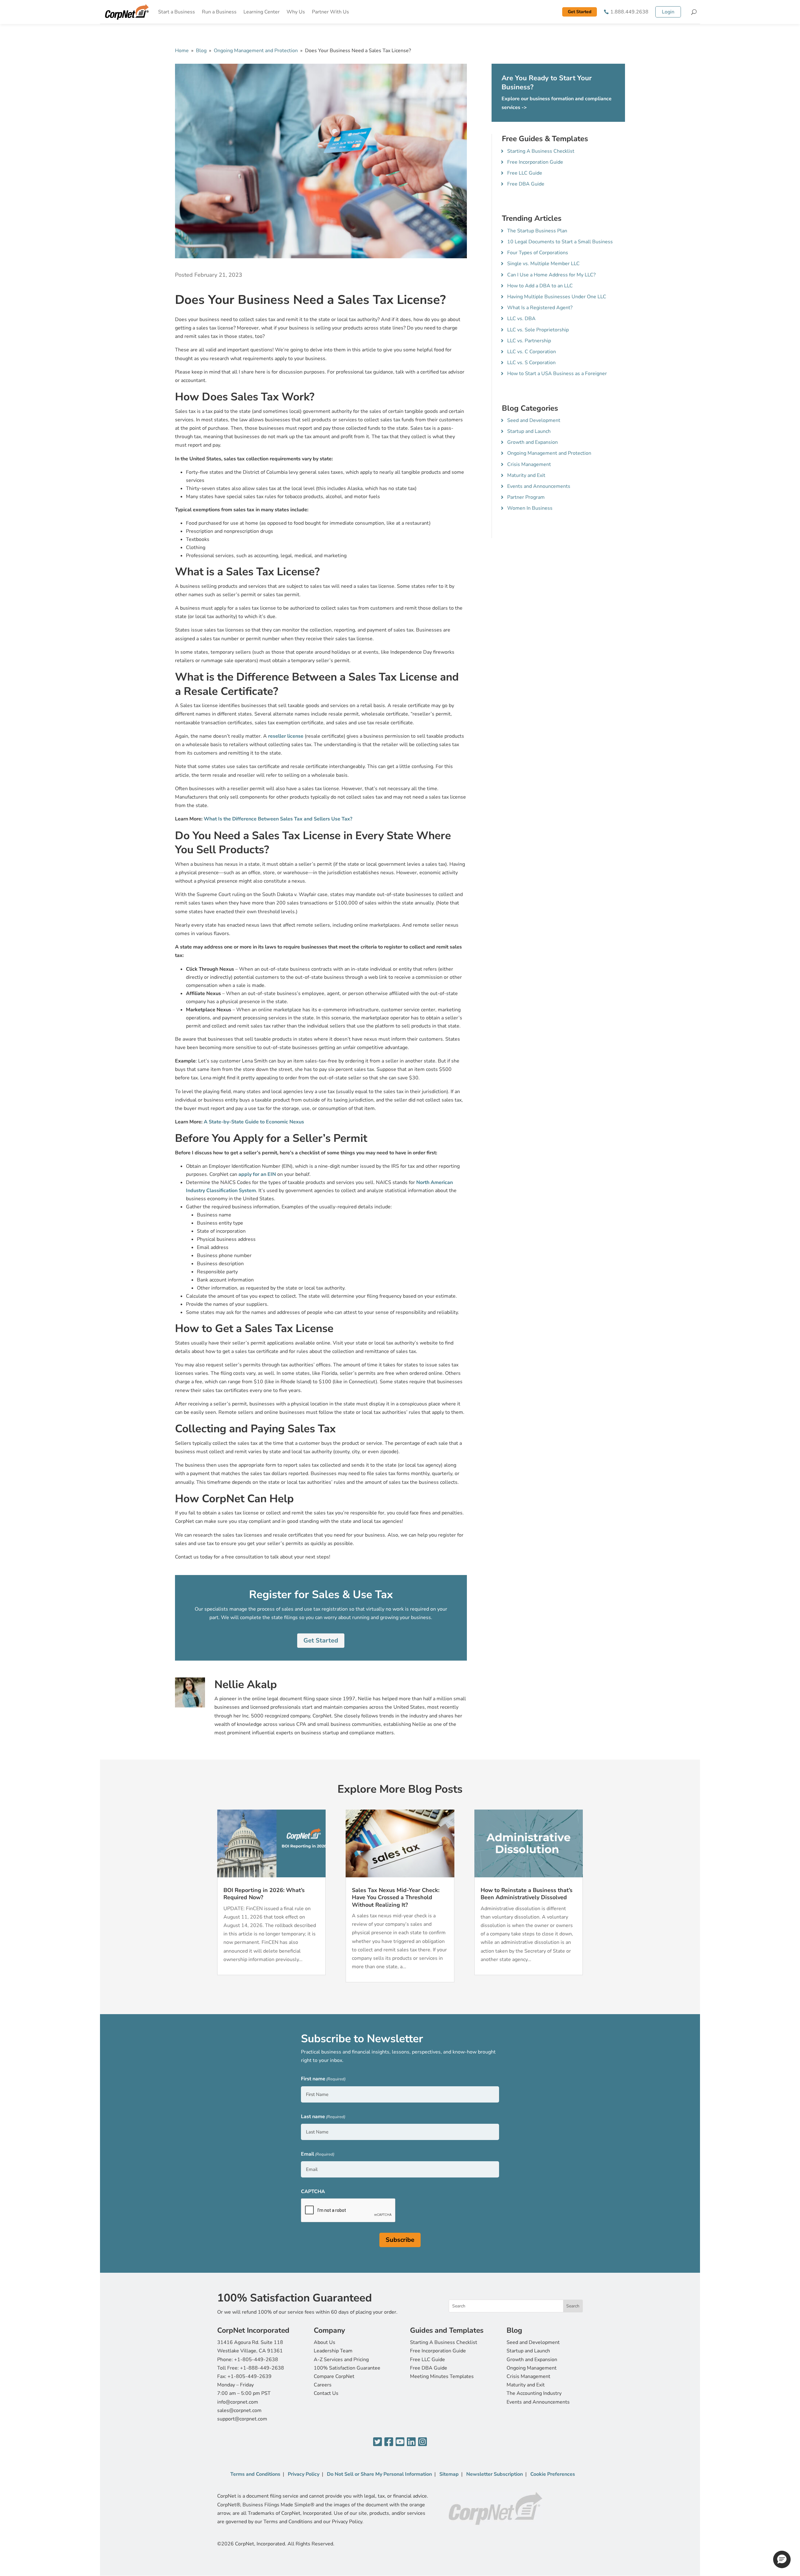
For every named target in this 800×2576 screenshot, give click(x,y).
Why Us (296, 12)
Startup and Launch (529, 431)
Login (668, 12)
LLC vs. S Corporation (531, 363)
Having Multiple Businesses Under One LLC (557, 297)
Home (182, 51)
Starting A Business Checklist (541, 151)
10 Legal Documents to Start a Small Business (560, 242)
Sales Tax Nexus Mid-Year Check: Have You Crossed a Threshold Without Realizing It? (396, 1897)
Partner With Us (330, 12)
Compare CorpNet (334, 2376)
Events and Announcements (539, 486)
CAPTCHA (313, 2192)
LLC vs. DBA (521, 319)
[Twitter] (377, 2442)
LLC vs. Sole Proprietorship (538, 330)
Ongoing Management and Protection (256, 51)
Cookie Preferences (553, 2474)
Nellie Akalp (246, 1684)
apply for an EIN (257, 1174)
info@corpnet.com (238, 2402)
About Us (325, 2342)
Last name (323, 2117)
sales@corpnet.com (239, 2410)
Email (318, 2154)
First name (323, 2079)
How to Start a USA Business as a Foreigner (557, 374)
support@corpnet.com (242, 2419)
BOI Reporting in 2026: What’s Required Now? (264, 1894)
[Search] (694, 12)
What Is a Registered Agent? (540, 308)
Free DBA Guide (526, 184)
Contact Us (326, 2393)
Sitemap (449, 2474)
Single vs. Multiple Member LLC (543, 264)
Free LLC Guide (525, 173)
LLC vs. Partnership (529, 341)
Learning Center (262, 12)
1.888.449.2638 (629, 12)
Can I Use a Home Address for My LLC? (551, 275)
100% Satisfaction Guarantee (347, 2368)
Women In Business (530, 508)
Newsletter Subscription (495, 2474)
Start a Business (177, 12)
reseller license (286, 736)
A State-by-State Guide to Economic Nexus (254, 1122)
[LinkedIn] (411, 2442)
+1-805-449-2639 (250, 2376)
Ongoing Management (532, 2368)
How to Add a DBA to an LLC (540, 286)
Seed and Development (534, 420)
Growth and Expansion (532, 442)
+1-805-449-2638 (256, 2360)
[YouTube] (400, 2442)
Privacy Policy (304, 2474)
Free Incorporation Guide (535, 162)
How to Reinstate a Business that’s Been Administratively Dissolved (527, 1894)
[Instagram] (422, 2442)
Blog (201, 51)
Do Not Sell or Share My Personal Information (379, 2474)
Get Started (580, 12)
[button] (782, 2559)
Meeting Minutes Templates (442, 2376)
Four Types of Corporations (538, 253)
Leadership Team (333, 2351)
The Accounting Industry (534, 2393)
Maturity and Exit (526, 475)
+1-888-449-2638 (262, 2368)
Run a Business (219, 12)
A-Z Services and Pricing (341, 2360)
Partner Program (526, 497)
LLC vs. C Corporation (532, 352)
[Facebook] (389, 2442)
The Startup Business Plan (537, 231)
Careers (323, 2385)
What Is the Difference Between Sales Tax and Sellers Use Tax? (278, 819)
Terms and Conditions (255, 2474)
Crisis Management (529, 464)
